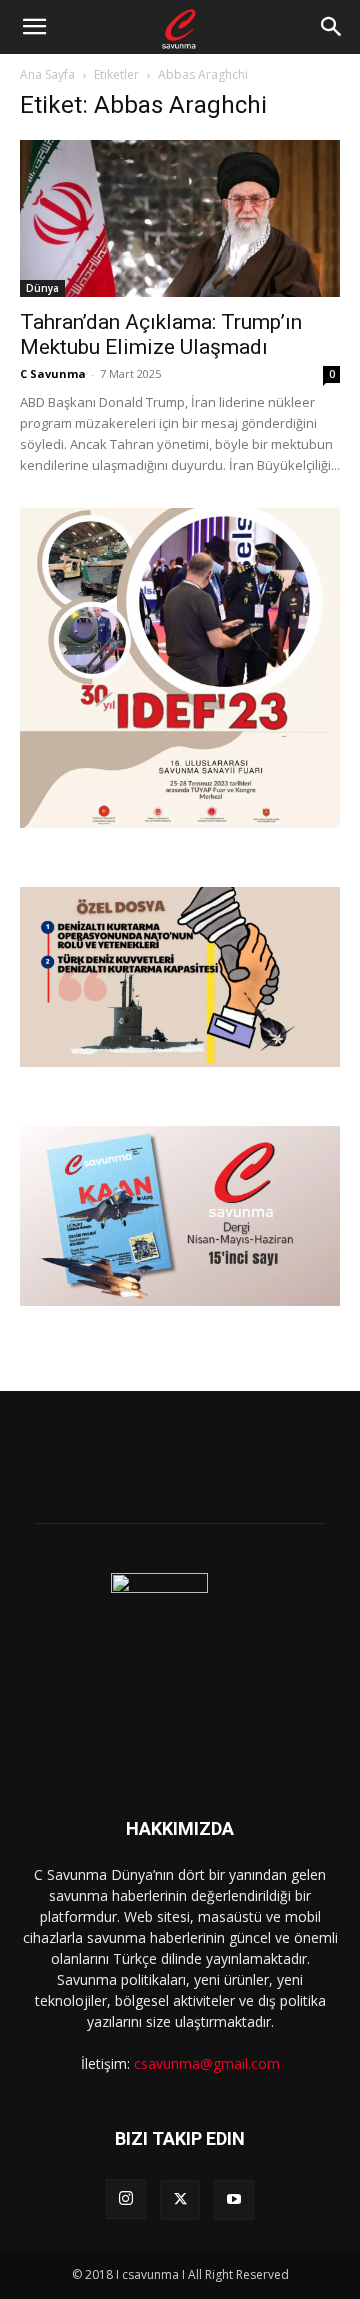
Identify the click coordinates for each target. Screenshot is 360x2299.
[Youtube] (234, 2200)
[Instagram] (126, 2199)
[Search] (332, 27)
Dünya (42, 288)
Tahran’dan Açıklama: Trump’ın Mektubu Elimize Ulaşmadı (161, 334)
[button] (34, 27)
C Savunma (53, 373)
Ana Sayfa (47, 74)
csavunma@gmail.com (207, 2063)
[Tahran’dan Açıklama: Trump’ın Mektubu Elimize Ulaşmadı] (180, 218)
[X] (180, 2200)
